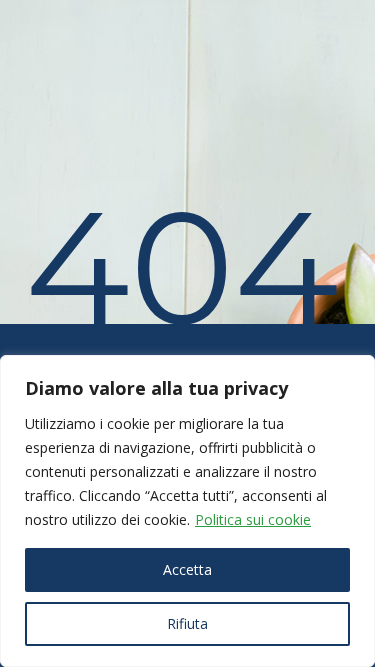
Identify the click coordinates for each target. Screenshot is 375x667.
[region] (187, 511)
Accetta (187, 569)
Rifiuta (187, 623)
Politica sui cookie (253, 519)
